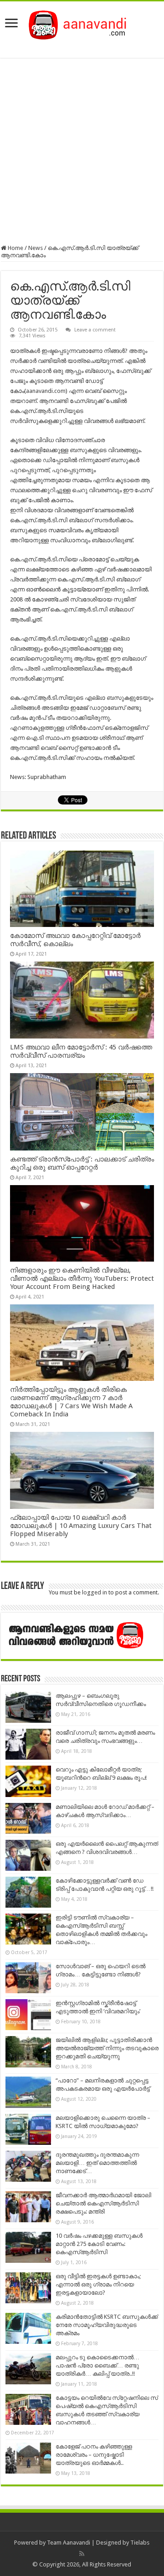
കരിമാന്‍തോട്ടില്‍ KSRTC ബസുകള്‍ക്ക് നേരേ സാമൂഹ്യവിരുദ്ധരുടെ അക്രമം (107, 2325)
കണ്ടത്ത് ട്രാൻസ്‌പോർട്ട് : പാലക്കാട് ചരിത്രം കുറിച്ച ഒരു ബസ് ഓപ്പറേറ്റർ (82, 1163)
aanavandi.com (46, 391)
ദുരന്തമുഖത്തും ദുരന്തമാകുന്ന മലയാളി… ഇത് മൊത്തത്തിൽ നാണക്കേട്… (97, 2163)
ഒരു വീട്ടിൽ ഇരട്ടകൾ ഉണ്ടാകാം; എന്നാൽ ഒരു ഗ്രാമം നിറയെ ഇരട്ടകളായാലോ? (98, 2284)
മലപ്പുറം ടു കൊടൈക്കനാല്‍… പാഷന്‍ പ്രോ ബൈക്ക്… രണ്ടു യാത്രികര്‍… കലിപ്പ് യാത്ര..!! (97, 2365)
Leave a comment (95, 330)
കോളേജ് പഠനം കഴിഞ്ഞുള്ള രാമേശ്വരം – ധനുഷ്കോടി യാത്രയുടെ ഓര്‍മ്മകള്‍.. (94, 2455)
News (36, 248)
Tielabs (140, 2543)
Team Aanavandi (69, 2543)
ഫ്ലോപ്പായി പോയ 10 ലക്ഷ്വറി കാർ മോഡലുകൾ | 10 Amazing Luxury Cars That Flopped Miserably (81, 1526)
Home (15, 248)
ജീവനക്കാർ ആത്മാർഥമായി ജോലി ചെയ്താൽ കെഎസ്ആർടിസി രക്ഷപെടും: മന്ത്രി (103, 2203)
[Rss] (82, 2554)
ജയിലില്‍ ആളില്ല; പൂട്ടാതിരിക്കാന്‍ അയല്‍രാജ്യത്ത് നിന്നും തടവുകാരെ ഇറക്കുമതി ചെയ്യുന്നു (107, 2048)
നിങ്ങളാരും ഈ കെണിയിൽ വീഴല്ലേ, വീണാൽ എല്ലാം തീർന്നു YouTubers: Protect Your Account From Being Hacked (82, 1278)
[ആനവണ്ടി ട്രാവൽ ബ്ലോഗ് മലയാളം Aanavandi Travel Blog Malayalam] (82, 23)
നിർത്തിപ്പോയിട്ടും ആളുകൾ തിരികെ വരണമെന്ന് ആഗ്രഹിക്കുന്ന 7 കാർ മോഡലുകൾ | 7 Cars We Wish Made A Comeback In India (71, 1402)
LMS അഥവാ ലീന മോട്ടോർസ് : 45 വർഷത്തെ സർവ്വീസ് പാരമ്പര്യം (81, 1051)
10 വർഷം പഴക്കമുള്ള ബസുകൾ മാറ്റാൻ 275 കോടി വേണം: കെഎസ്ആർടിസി (99, 2244)
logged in (95, 1592)
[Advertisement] (82, 151)
